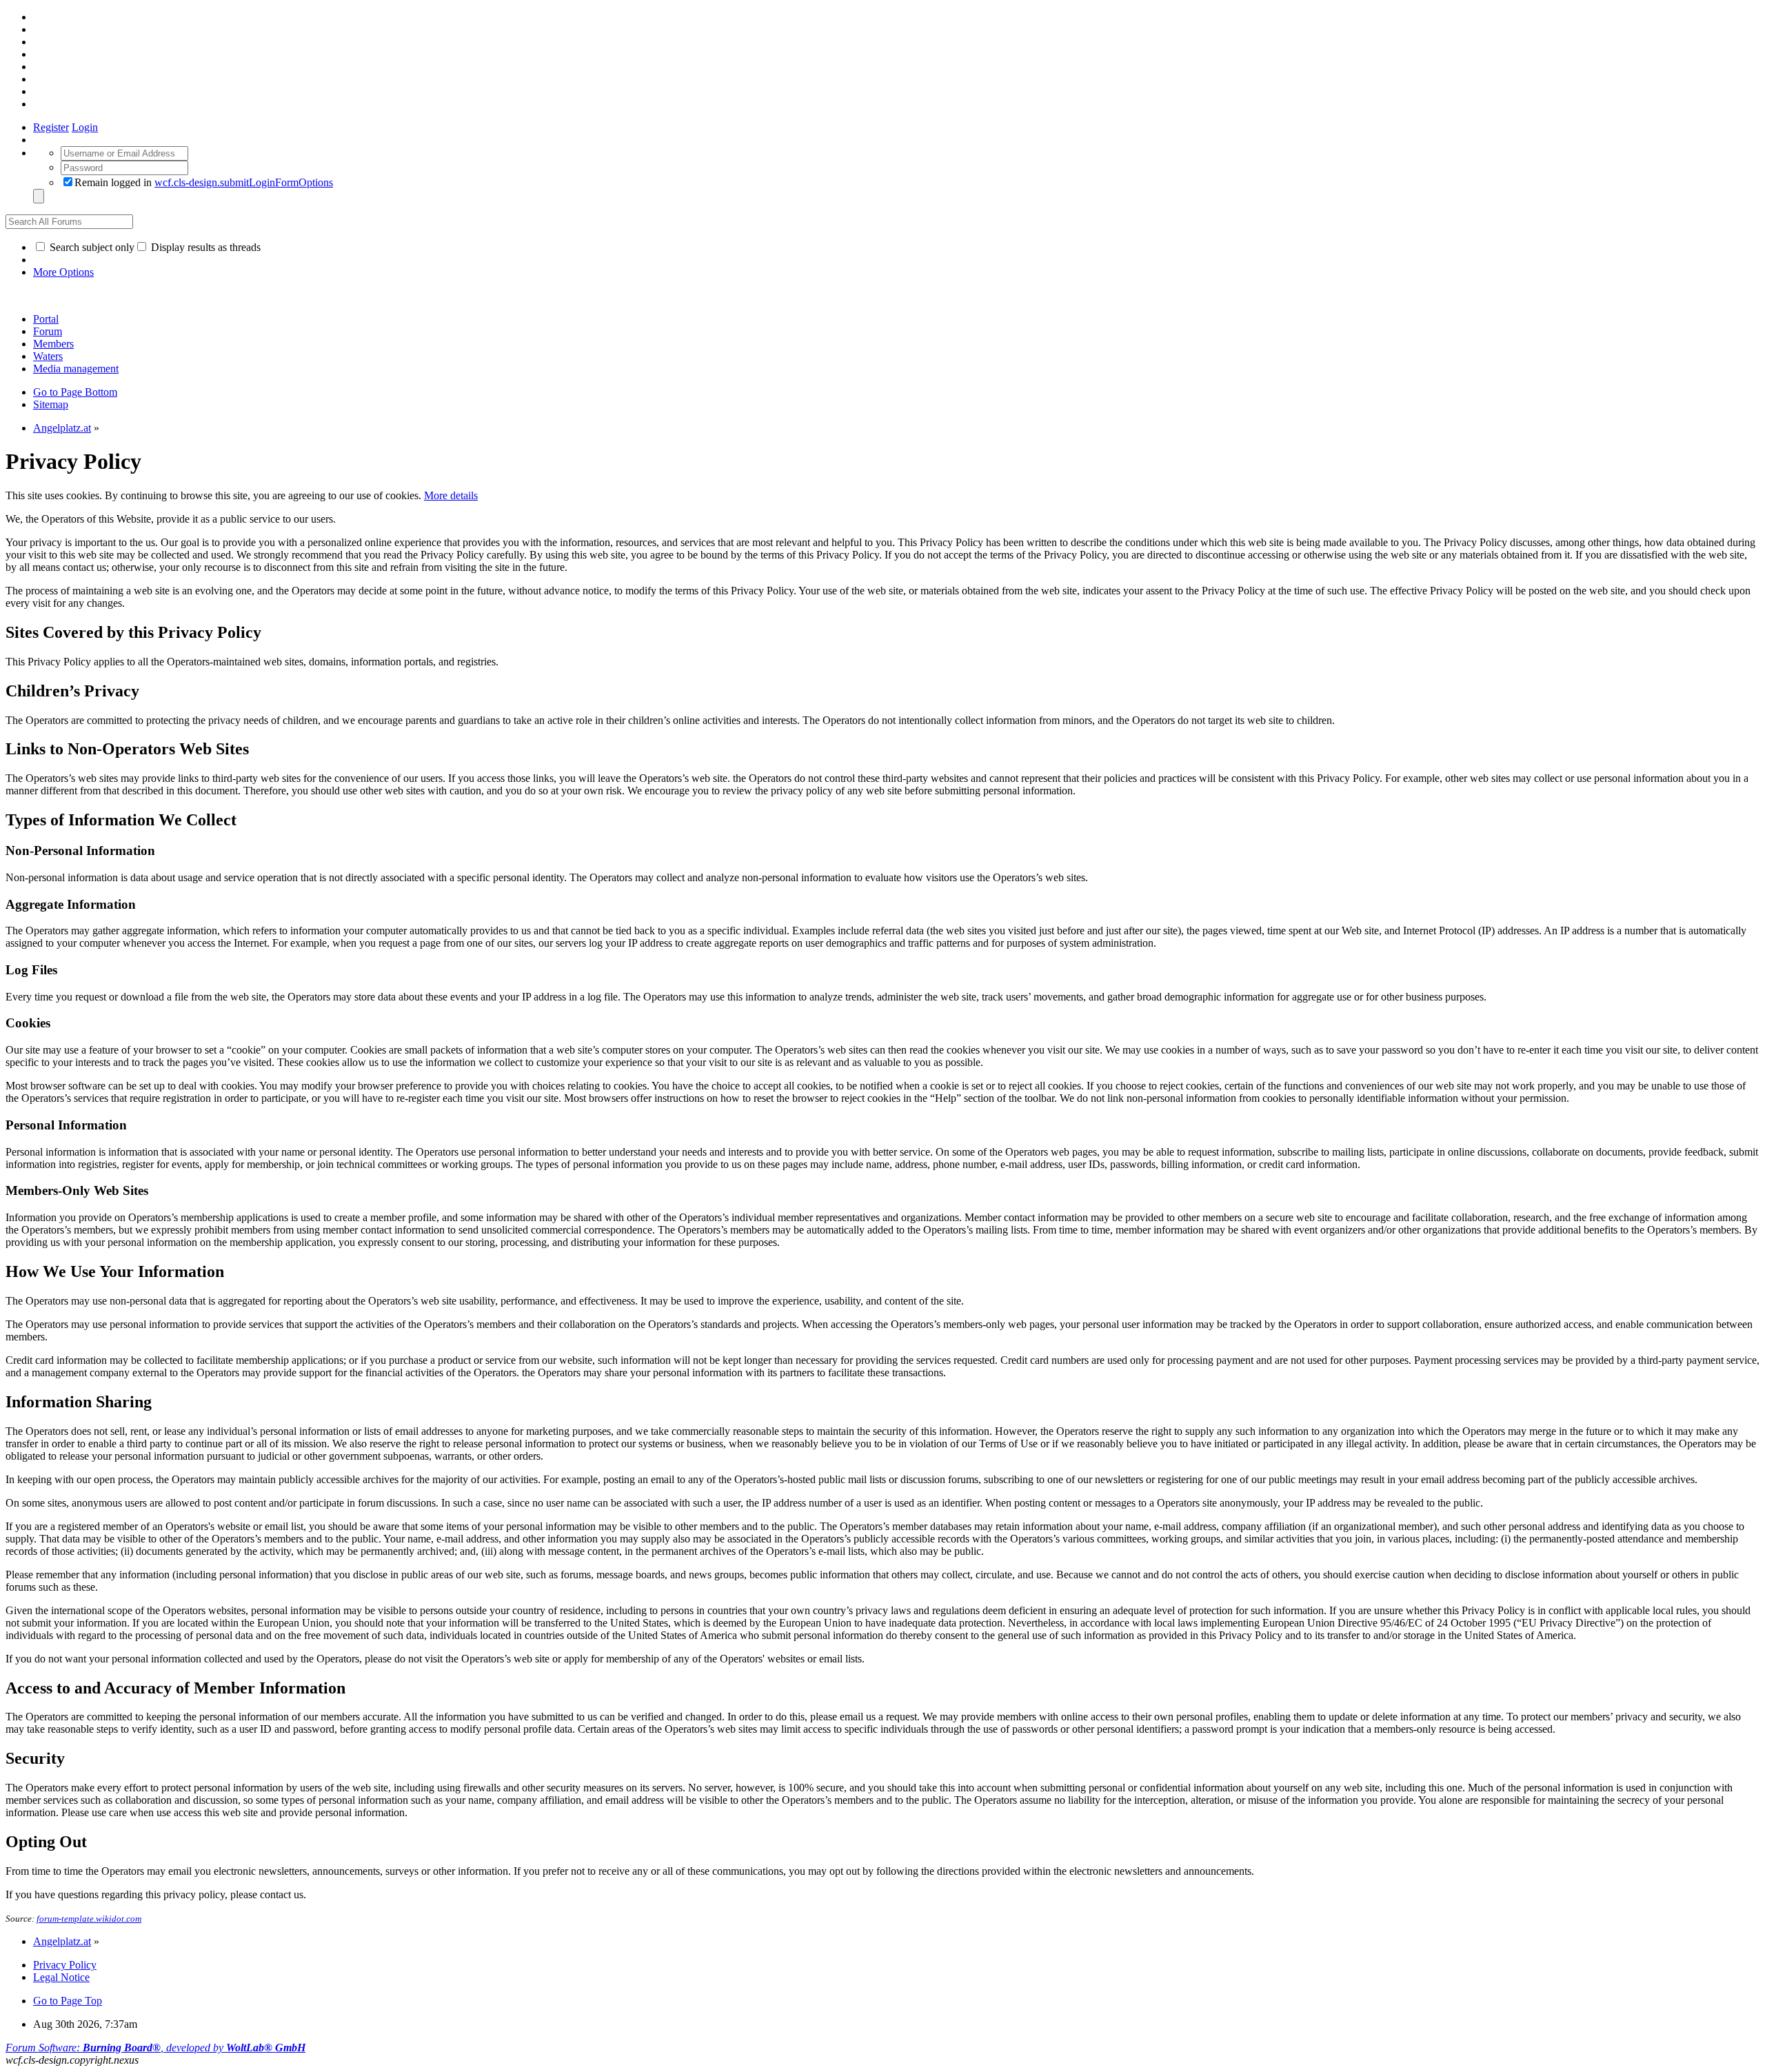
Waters (48, 356)
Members (53, 344)
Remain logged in (204, 182)
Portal (46, 319)
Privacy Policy (65, 1965)
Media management (76, 369)
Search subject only (91, 247)
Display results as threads (204, 247)
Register (51, 127)
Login (85, 127)
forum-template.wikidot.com (89, 1919)
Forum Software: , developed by (155, 2048)
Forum (48, 331)
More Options (63, 272)
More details (451, 495)
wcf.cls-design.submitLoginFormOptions (244, 182)
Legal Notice (61, 1977)
